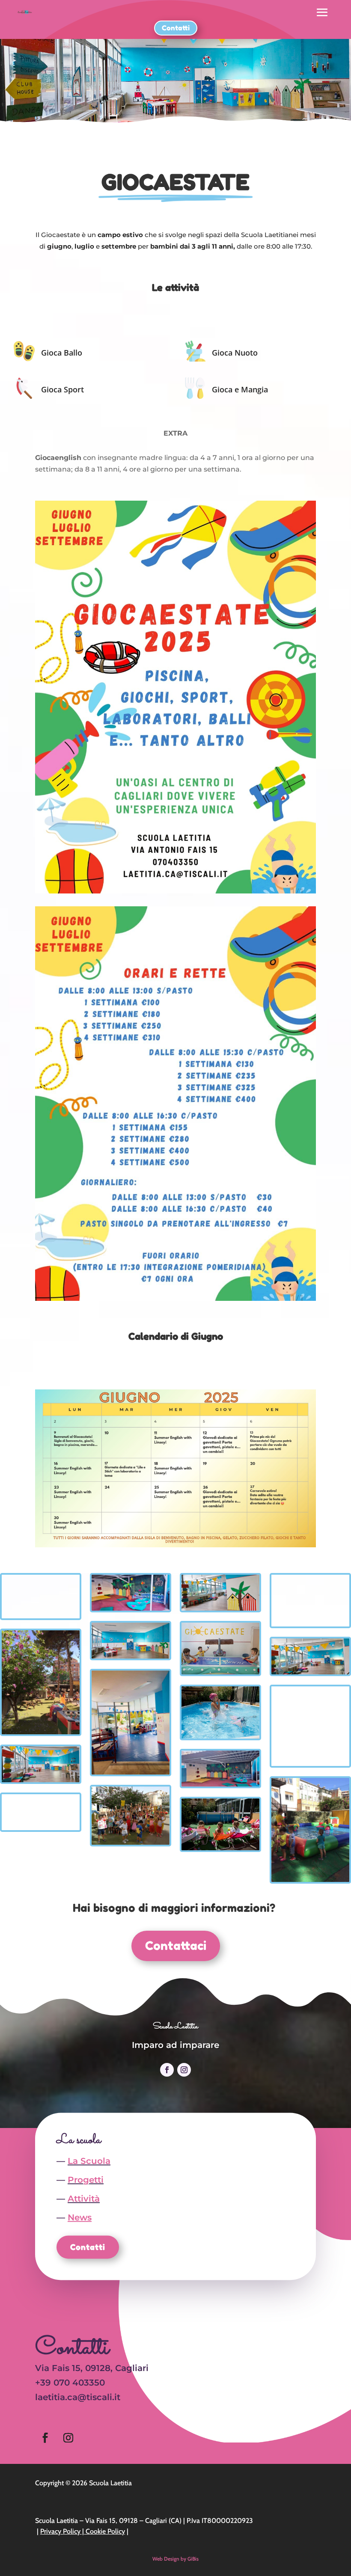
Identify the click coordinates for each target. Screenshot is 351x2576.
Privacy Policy (60, 2531)
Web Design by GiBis (175, 2559)
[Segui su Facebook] (167, 2070)
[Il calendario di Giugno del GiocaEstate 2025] (175, 1545)
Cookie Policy (105, 2531)
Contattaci (176, 1946)
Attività (84, 2199)
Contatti (176, 28)
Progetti (86, 2180)
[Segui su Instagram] (184, 2070)
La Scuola (89, 2161)
